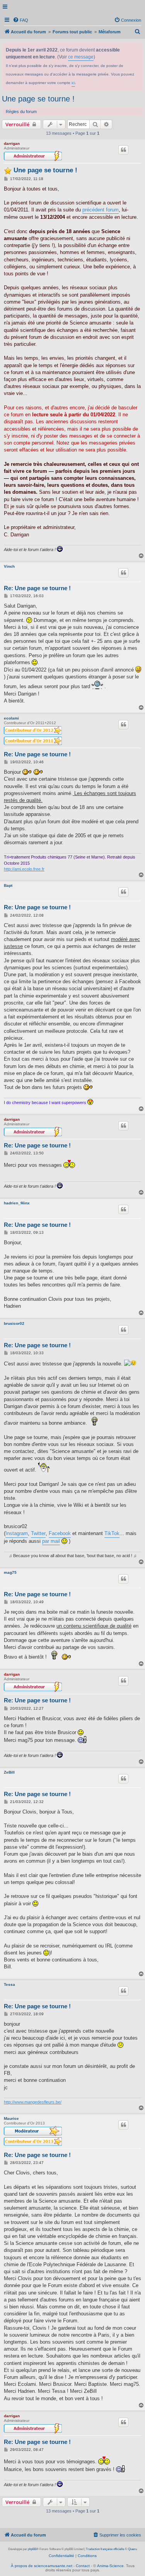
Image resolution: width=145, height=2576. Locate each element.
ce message (81, 57)
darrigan (12, 143)
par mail (51, 1541)
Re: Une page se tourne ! (37, 588)
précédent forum (101, 210)
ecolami (11, 718)
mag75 (10, 1572)
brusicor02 (14, 1323)
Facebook (60, 1533)
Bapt (8, 885)
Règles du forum (21, 112)
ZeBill (9, 1772)
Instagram (17, 1533)
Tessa (9, 1984)
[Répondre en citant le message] (123, 150)
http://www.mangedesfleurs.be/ (33, 2102)
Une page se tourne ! (38, 99)
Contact (83, 2566)
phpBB (32, 2549)
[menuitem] (20, 20)
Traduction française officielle (105, 2549)
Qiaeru (132, 2549)
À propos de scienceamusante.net (42, 2566)
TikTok (112, 1533)
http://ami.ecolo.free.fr (24, 869)
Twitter (38, 1533)
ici (73, 83)
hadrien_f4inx (17, 1203)
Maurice (11, 2118)
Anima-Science (110, 2566)
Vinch (9, 566)
